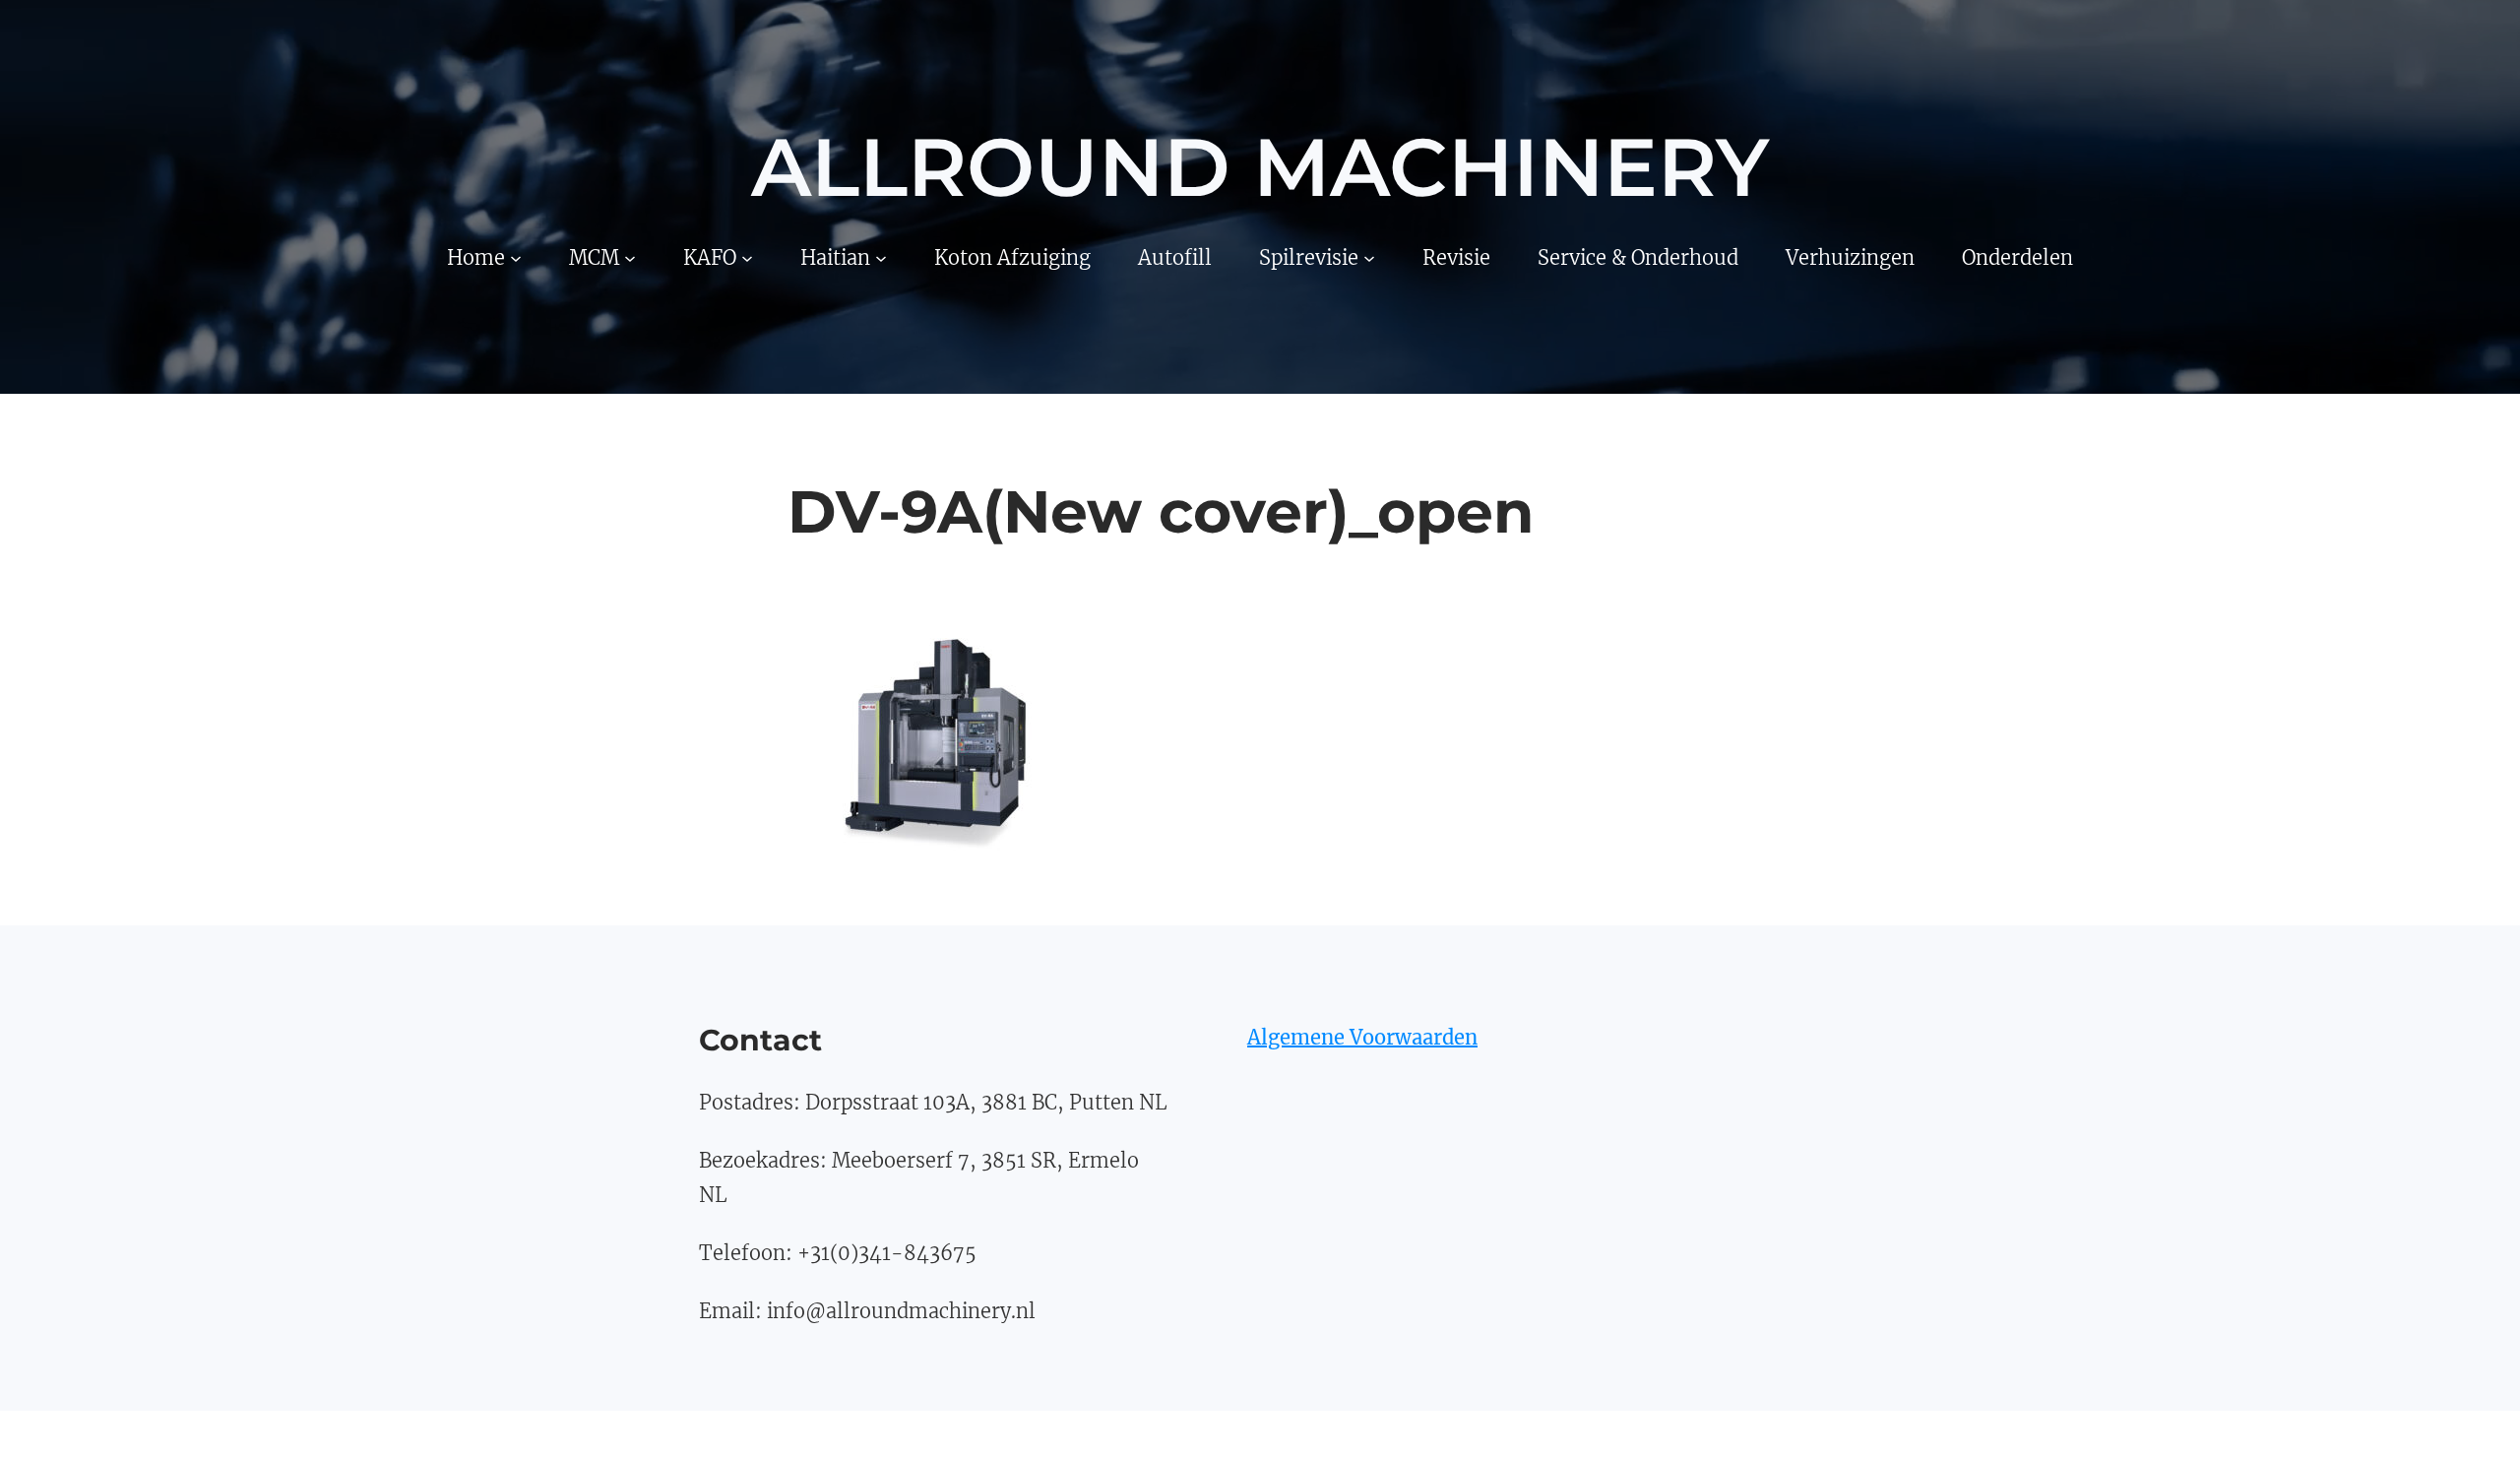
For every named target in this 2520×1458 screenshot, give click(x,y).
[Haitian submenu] (881, 257)
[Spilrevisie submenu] (1369, 257)
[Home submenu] (516, 257)
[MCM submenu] (630, 257)
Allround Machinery (1260, 167)
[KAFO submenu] (747, 257)
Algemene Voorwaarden (1362, 1037)
